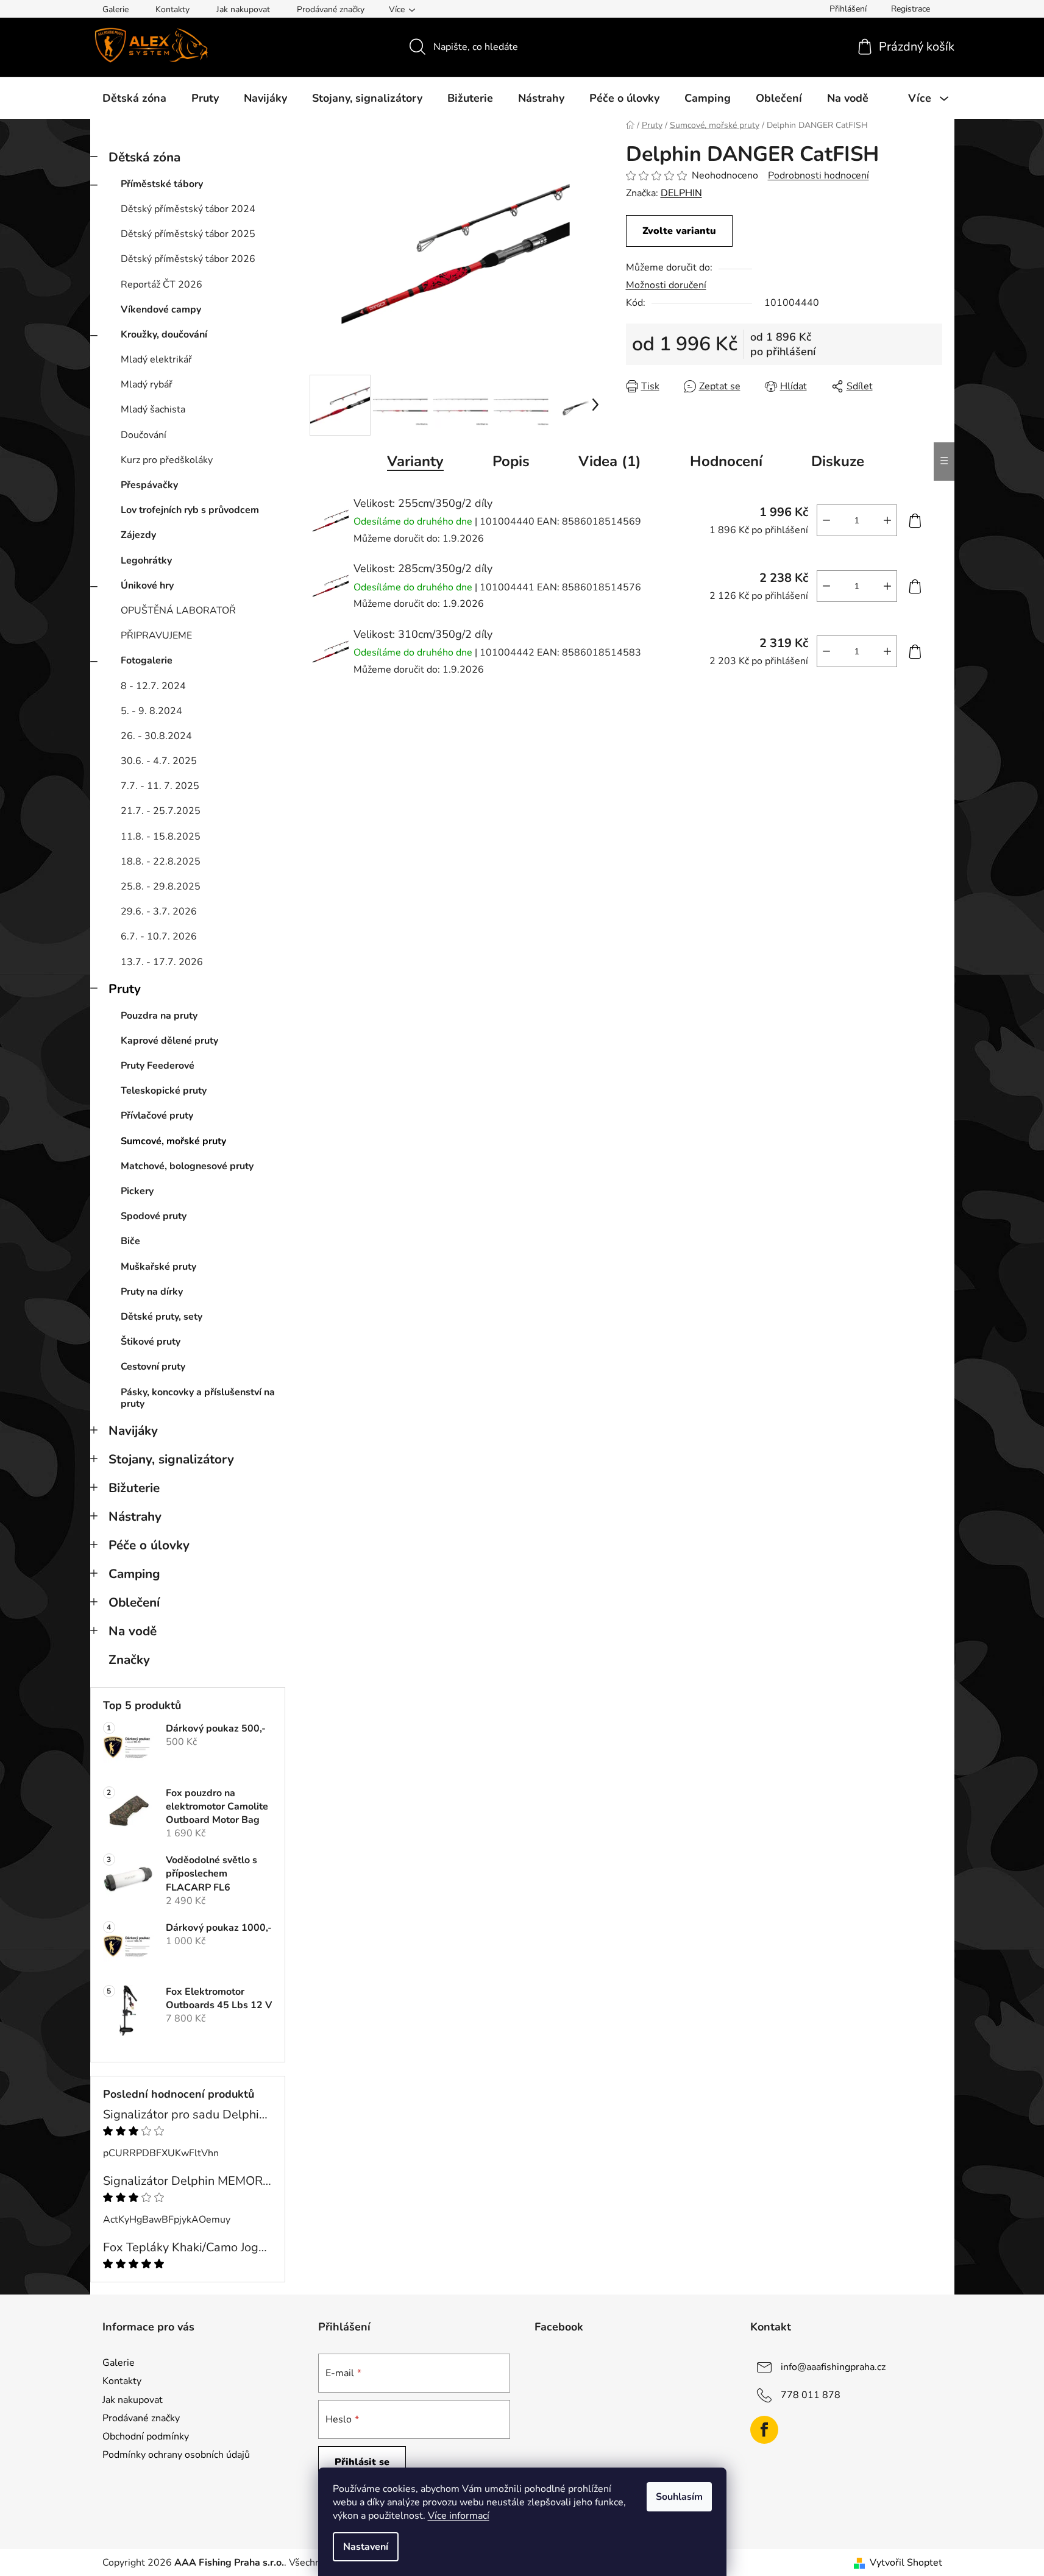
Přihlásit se (362, 2462)
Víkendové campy (161, 310)
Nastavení (366, 2547)
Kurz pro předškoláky (167, 460)
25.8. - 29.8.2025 (161, 886)
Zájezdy (138, 535)
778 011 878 (811, 2395)
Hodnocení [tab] (726, 461)
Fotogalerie (147, 660)
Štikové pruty (151, 1342)
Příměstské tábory (162, 184)
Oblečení (134, 1602)
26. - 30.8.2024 (156, 736)
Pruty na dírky (152, 1292)
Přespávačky (149, 485)
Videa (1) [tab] (610, 461)
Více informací (459, 2516)
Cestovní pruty (153, 1367)
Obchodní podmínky (146, 2436)
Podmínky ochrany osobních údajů (176, 2455)
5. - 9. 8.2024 (151, 711)
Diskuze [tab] (838, 461)
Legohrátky (146, 561)
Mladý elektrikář (156, 359)
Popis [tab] (511, 461)
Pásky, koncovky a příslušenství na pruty (198, 1398)
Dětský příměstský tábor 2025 (188, 234)
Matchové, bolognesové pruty (187, 1166)
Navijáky (133, 1431)
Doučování (144, 435)
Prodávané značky (331, 9)
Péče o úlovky (149, 1545)
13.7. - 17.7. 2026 (162, 962)
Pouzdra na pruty (159, 1016)
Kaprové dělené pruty (169, 1041)
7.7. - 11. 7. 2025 (160, 786)
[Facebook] (764, 2430)
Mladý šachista (153, 409)
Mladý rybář (147, 384)
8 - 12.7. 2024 (153, 686)
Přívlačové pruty (157, 1116)
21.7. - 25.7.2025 (161, 811)
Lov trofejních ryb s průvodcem (190, 510)
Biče (130, 1241)
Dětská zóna (144, 157)
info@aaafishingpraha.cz (833, 2367)
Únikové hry (147, 586)
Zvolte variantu (679, 231)
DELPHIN (681, 193)
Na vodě (133, 1631)
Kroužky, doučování (164, 334)
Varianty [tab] (415, 461)
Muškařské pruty (158, 1267)
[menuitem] (134, 98)
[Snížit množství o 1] (826, 520)
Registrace (911, 9)
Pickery (137, 1191)
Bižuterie (134, 1488)
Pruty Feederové (158, 1066)
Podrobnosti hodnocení (819, 175)
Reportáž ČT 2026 (162, 285)
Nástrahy (135, 1516)
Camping (134, 1574)
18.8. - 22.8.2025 (161, 862)
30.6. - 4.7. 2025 (159, 761)
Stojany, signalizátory (171, 1459)
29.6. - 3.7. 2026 (159, 911)
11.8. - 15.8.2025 (161, 837)
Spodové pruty (154, 1216)
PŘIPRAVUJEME (156, 635)
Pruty (125, 989)
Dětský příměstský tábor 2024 (188, 209)
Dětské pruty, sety (162, 1317)
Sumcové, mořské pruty (173, 1141)
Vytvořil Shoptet (906, 2563)
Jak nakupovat (243, 9)
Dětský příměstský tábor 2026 (188, 259)
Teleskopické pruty (164, 1091)
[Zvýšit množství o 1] (887, 520)
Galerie (115, 9)
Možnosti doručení (666, 285)
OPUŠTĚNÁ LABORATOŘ (178, 610)
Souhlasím (679, 2497)
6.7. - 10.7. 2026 (159, 936)
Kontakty (172, 9)
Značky (129, 1660)
